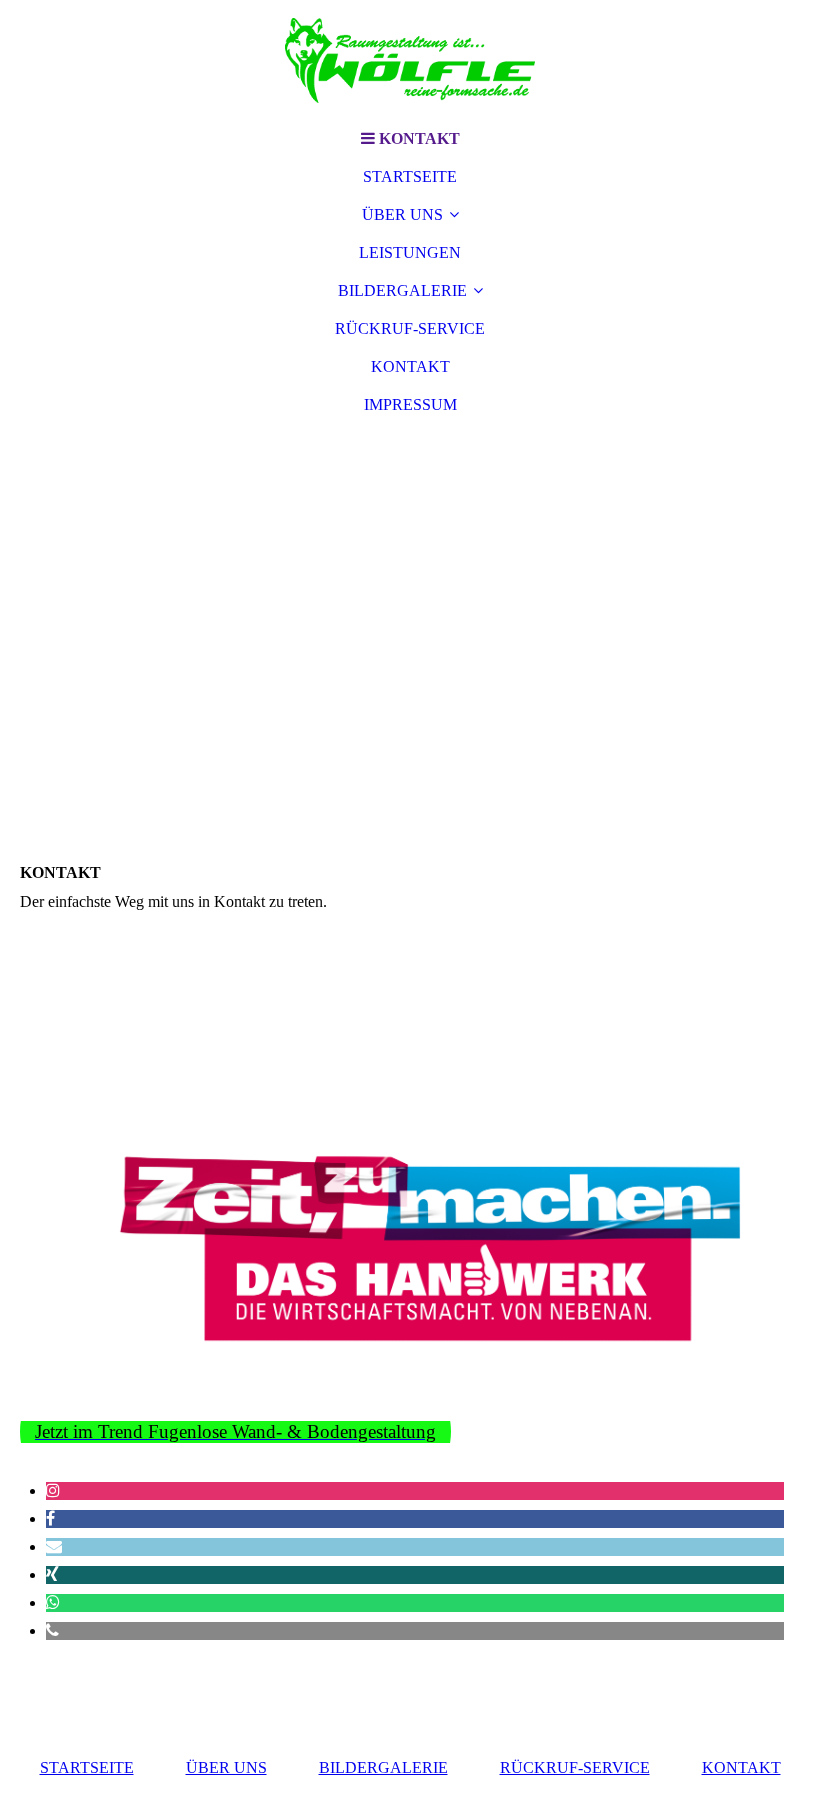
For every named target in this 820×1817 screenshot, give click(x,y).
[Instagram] (53, 1490)
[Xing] (52, 1574)
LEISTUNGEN (410, 252)
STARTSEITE (410, 176)
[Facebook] (50, 1518)
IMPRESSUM (410, 404)
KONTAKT (410, 366)
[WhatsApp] (53, 1602)
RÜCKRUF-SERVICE (410, 328)
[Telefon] (52, 1630)
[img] (410, 60)
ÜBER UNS (402, 214)
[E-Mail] (54, 1546)
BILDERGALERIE (402, 290)
